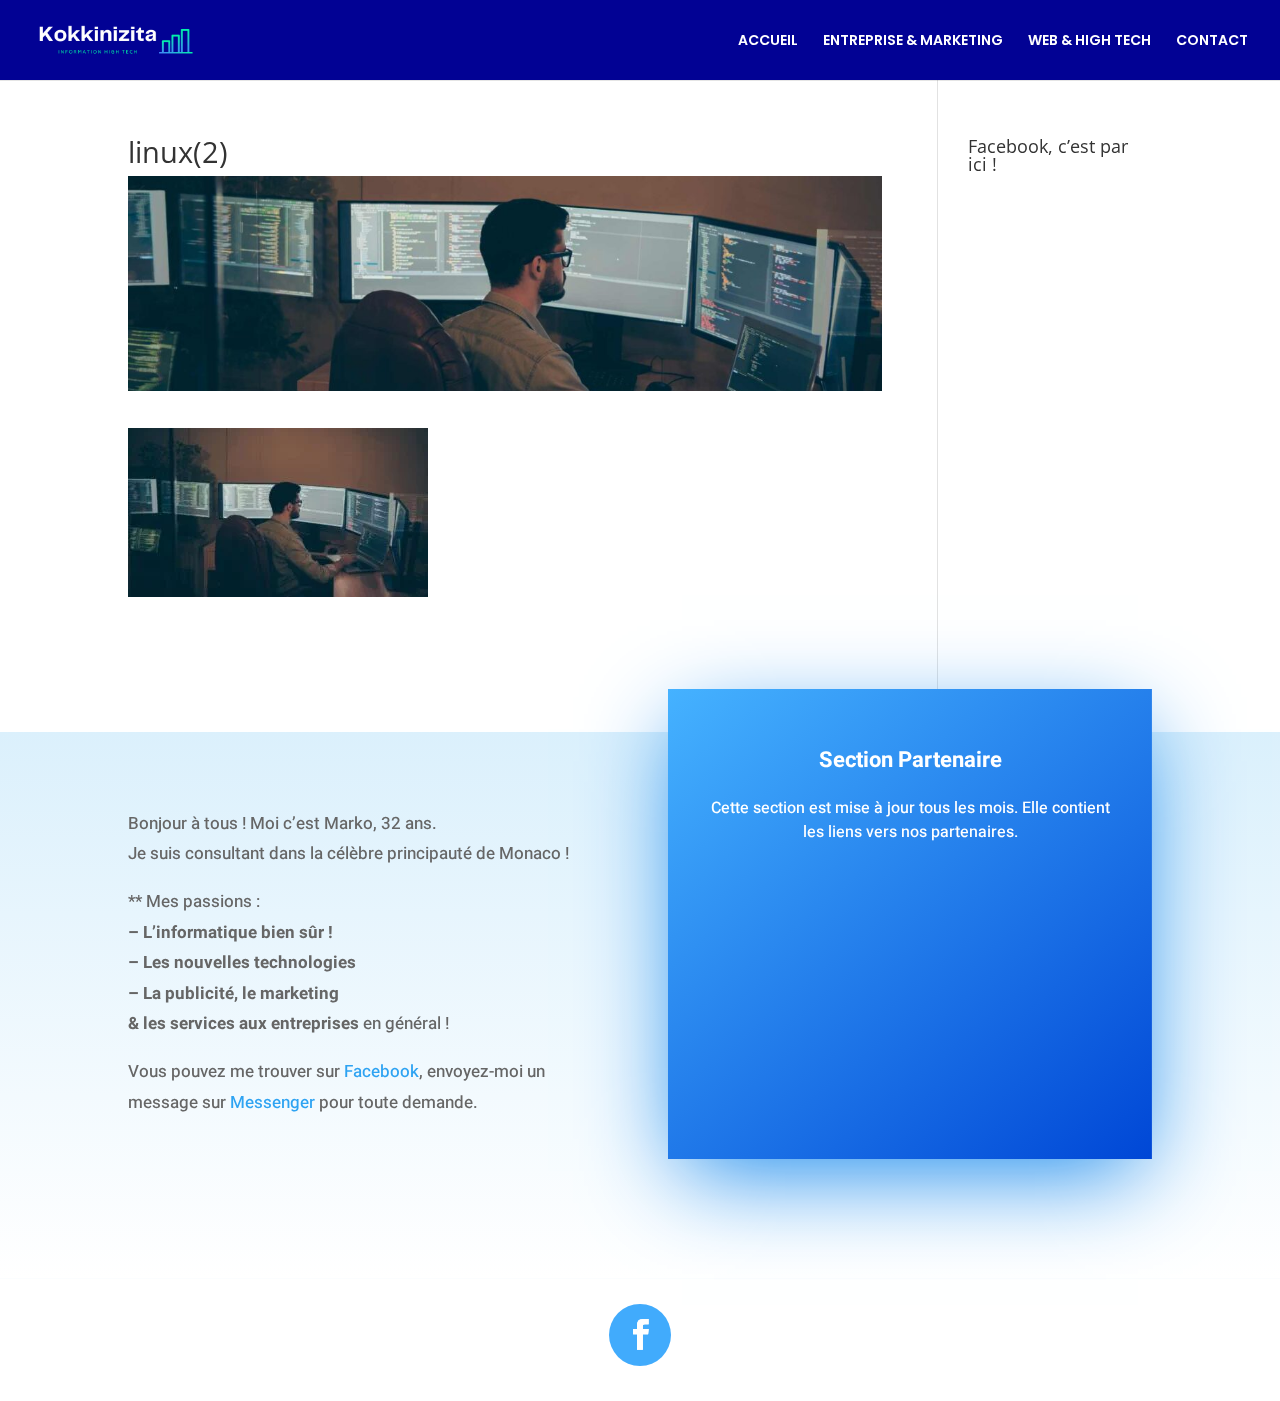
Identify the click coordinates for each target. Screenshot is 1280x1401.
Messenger (272, 1102)
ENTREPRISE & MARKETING (913, 41)
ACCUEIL (768, 41)
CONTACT (1212, 41)
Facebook (381, 1071)
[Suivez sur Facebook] (640, 1335)
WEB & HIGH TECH (1089, 41)
